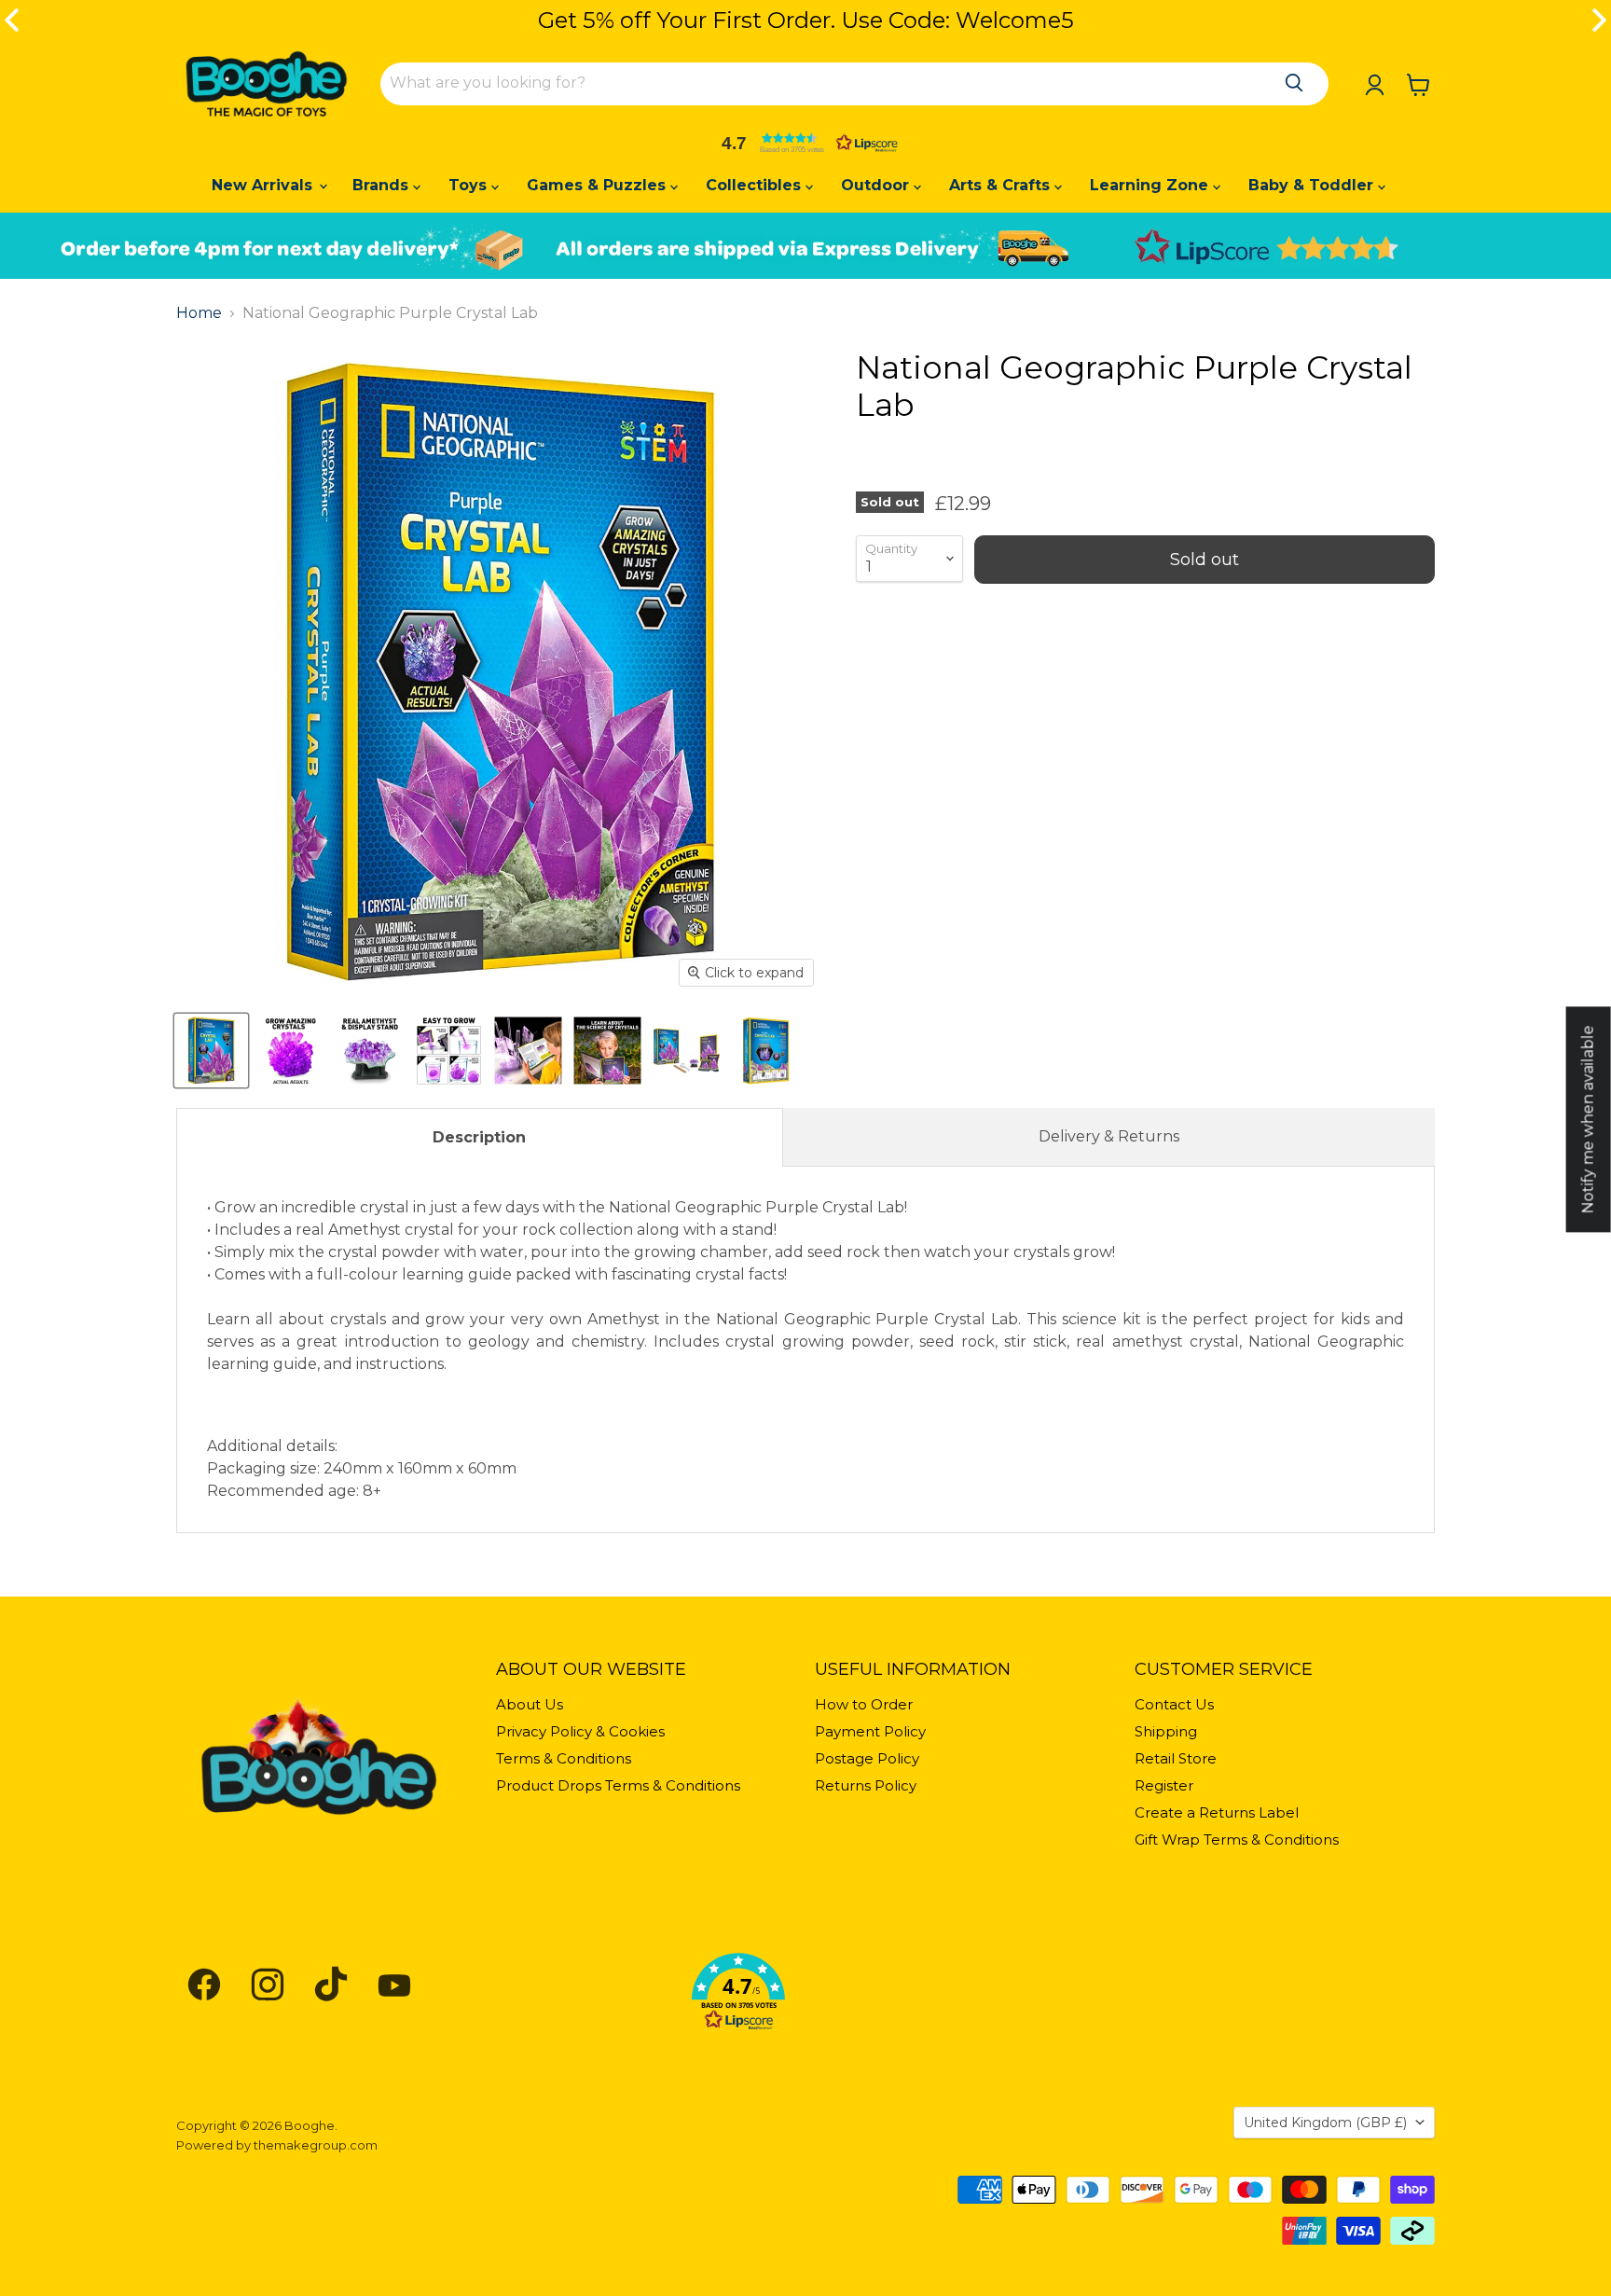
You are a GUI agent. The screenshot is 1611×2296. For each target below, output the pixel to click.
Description (479, 1137)
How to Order (864, 1704)
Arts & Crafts (1002, 185)
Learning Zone (1151, 185)
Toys (470, 185)
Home (199, 313)
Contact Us (1174, 1704)
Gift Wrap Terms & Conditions (1237, 1840)
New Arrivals (264, 185)
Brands (383, 185)
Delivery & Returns (1109, 1136)
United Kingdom (1325, 2123)
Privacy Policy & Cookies (580, 1731)
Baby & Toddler (1313, 185)
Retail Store (1176, 1758)
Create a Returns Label (1217, 1812)
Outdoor (877, 185)
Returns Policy (866, 1785)
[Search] (1294, 83)
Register (1164, 1785)
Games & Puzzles (599, 185)
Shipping (1166, 1731)
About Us (530, 1704)
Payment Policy (870, 1731)
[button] (805, 143)
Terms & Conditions (564, 1758)
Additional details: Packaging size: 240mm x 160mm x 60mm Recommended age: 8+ (805, 1349)
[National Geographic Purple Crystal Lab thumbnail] (211, 1051)
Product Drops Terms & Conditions (618, 1785)
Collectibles (756, 185)
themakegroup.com (316, 2145)
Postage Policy (867, 1758)
